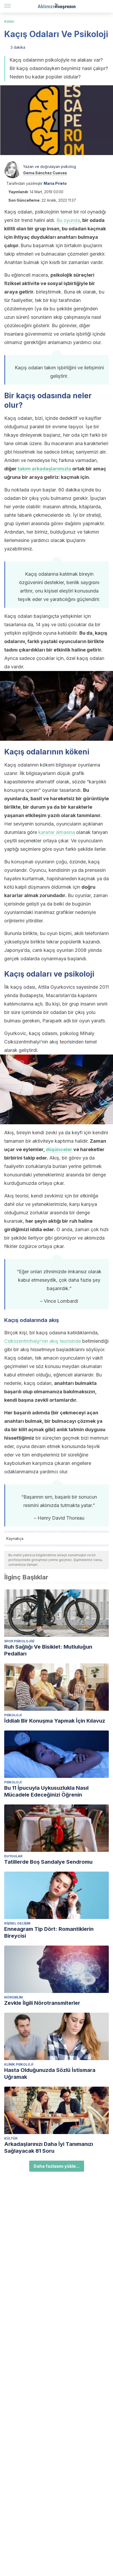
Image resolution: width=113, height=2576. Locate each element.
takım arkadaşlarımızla (44, 469)
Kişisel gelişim (17, 1923)
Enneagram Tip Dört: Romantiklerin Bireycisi (49, 1932)
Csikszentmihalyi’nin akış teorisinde (43, 1341)
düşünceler (59, 1149)
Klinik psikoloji (19, 2064)
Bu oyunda (68, 220)
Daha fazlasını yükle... (57, 2166)
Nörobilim (14, 1997)
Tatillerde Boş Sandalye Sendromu (48, 1862)
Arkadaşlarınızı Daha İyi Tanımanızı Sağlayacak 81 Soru (49, 2147)
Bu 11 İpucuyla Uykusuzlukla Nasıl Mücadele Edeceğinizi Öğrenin (46, 1791)
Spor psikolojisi (19, 1641)
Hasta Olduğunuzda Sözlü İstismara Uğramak (50, 2073)
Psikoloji (13, 1715)
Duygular (13, 1856)
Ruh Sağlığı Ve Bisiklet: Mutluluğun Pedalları (48, 1650)
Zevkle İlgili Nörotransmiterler (42, 2003)
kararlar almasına (57, 832)
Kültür (9, 21)
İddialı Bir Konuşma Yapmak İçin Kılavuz (55, 1721)
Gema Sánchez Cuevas (45, 173)
